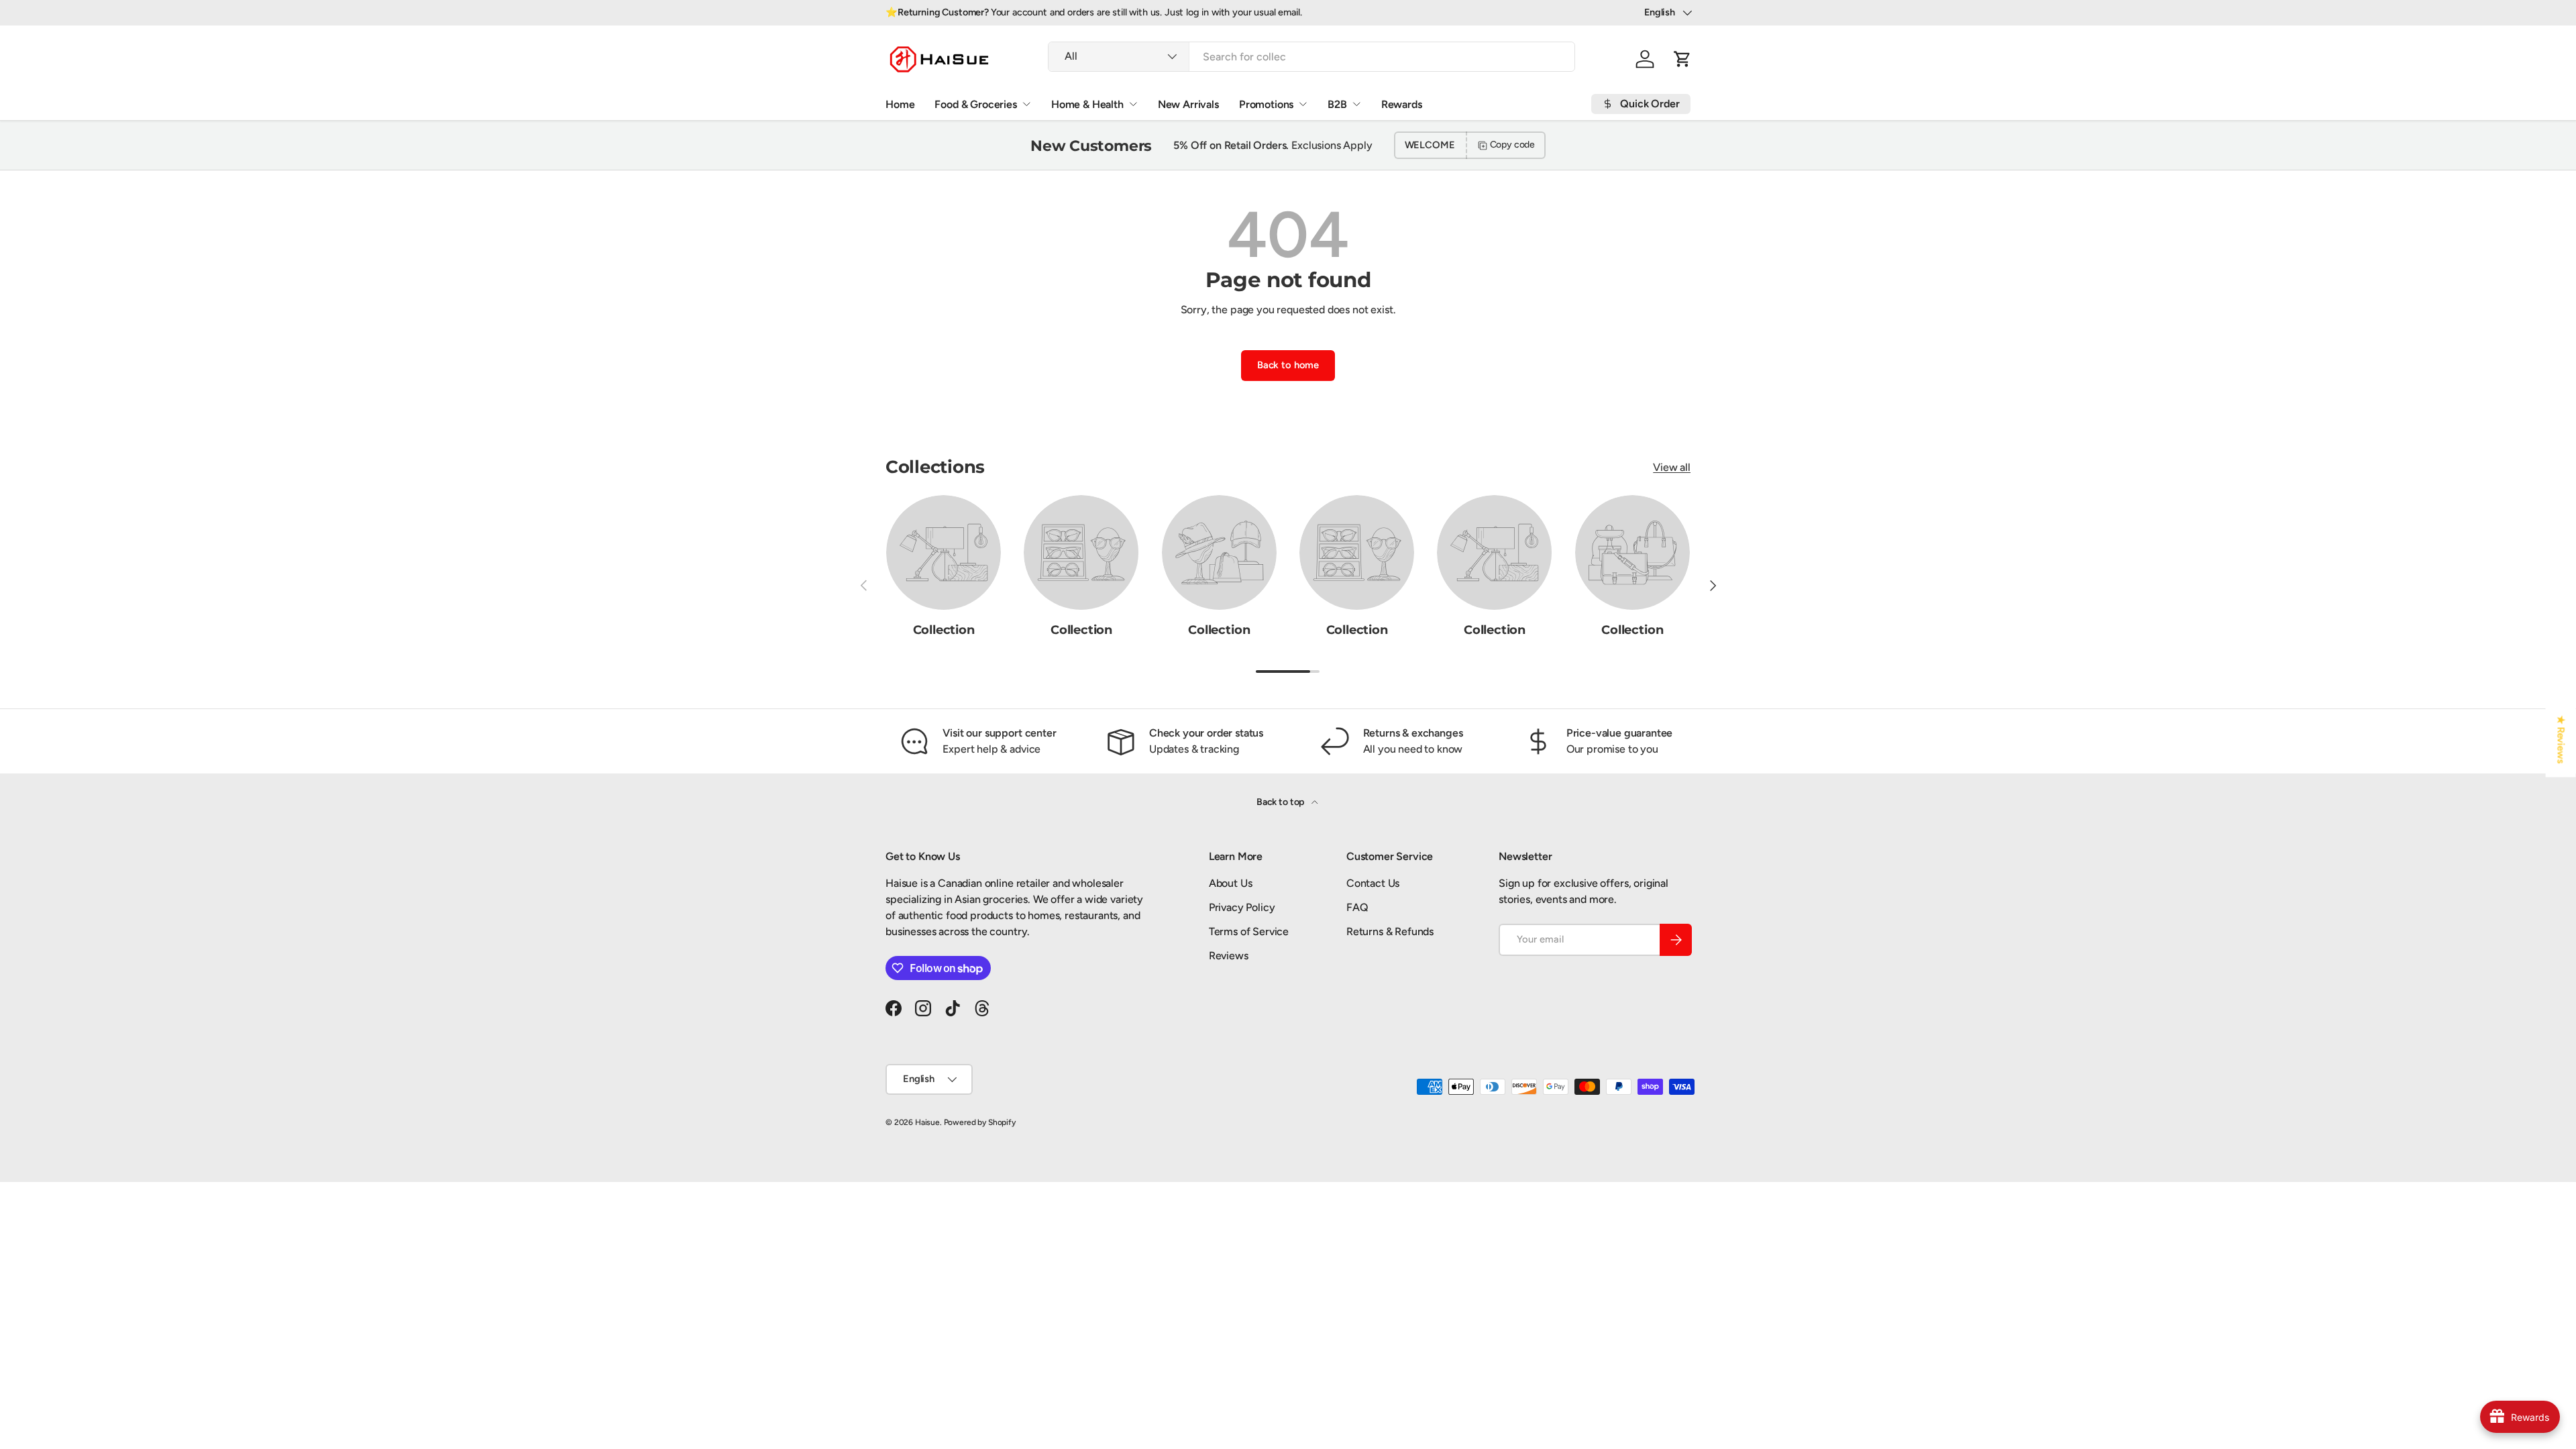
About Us (1231, 883)
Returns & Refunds (1390, 931)
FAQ (1357, 907)
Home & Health (1087, 104)
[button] (1682, 59)
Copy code (1513, 145)
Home (900, 104)
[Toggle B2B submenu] (1356, 104)
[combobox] (1311, 57)
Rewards (1402, 104)
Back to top (1281, 802)
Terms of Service (1249, 931)
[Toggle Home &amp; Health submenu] (1133, 104)
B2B (1337, 104)
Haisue (927, 1122)
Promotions (1266, 104)
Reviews (1229, 956)
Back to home (1288, 365)
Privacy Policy (1242, 907)
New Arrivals (1188, 104)
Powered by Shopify (980, 1122)
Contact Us (1373, 883)
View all (1672, 467)
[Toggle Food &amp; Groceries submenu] (1026, 104)
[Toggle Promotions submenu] (1303, 104)
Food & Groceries (975, 104)
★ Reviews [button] (2561, 740)
